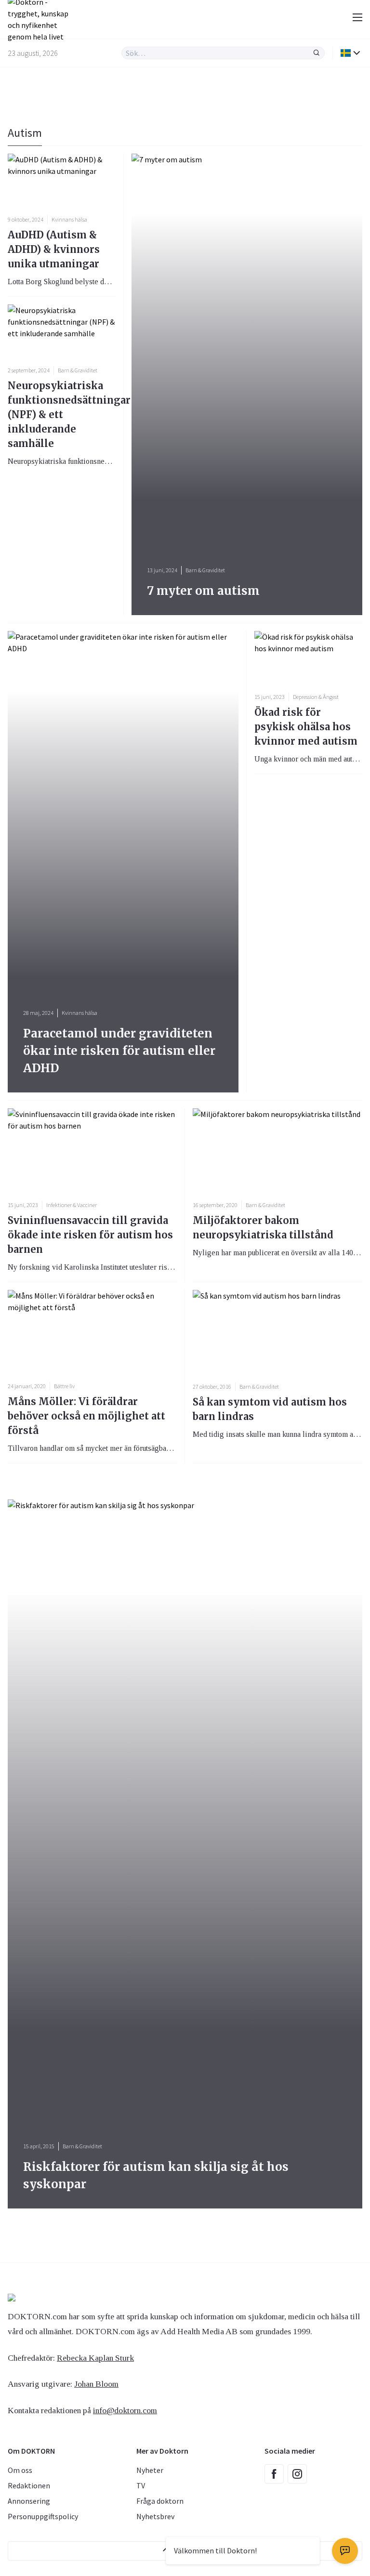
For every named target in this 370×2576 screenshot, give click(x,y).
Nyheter (150, 2470)
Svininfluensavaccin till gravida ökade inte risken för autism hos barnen (90, 1235)
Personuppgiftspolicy (43, 2516)
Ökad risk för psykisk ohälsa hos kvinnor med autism (306, 727)
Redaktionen (29, 2485)
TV (141, 2485)
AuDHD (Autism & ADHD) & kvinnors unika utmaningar (54, 249)
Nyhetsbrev (155, 2516)
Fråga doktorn (160, 2501)
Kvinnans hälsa (69, 219)
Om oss (20, 2470)
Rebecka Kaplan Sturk (95, 2358)
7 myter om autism (203, 591)
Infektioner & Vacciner (72, 1205)
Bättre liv (64, 1386)
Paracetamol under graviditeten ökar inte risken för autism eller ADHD (119, 1051)
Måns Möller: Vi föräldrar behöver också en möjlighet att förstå (86, 1416)
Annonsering (29, 2501)
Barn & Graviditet (78, 370)
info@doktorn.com (125, 2410)
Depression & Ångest (316, 697)
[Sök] (317, 53)
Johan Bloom (96, 2384)
